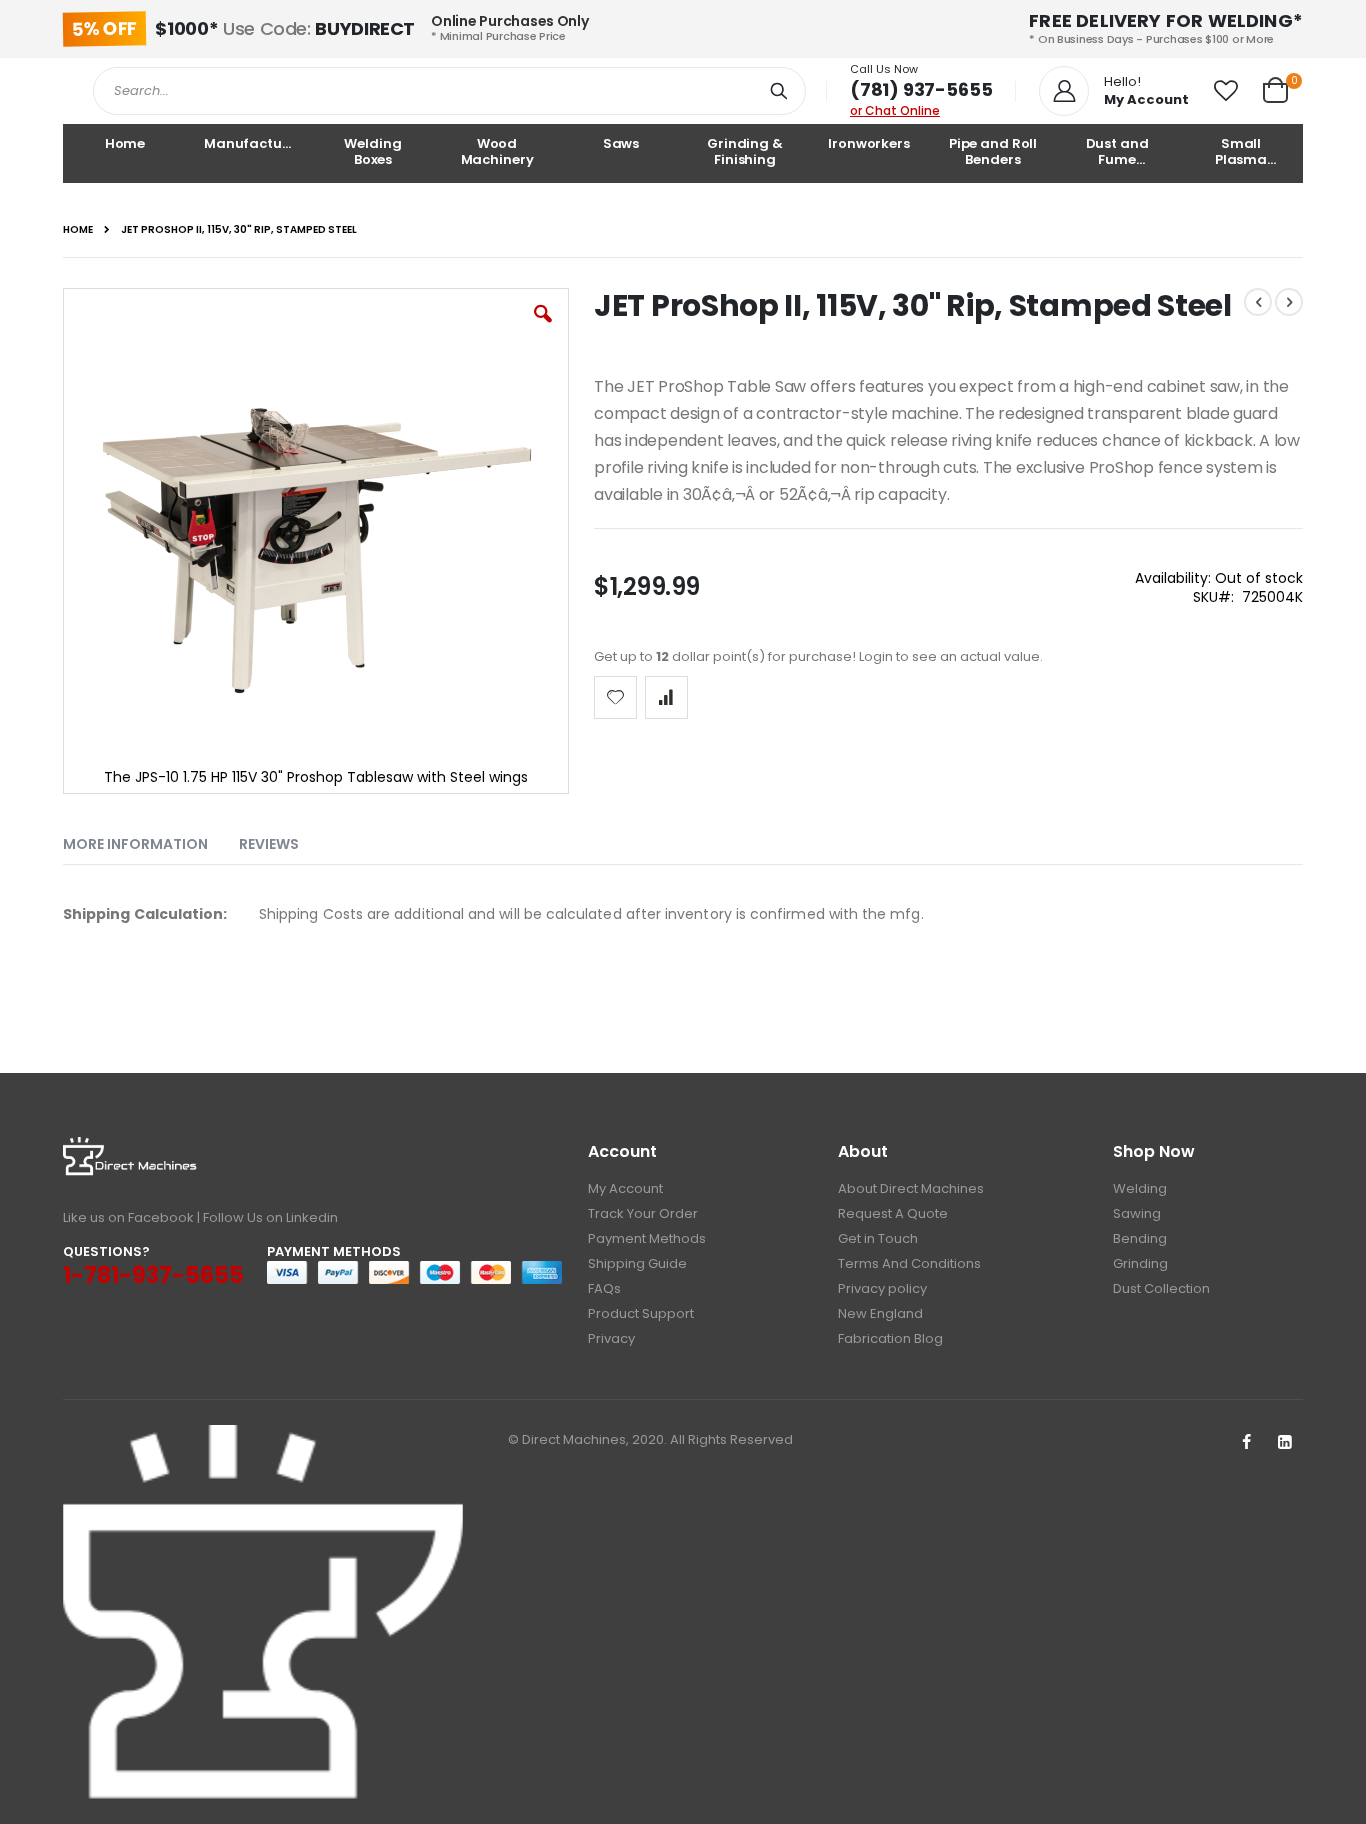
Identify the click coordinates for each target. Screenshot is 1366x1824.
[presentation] (150, 840)
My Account (625, 1188)
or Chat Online (895, 110)
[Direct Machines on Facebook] (1246, 1443)
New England (880, 1313)
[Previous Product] (1258, 302)
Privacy (611, 1338)
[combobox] (449, 91)
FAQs (604, 1288)
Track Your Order (643, 1213)
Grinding (1140, 1263)
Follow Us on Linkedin (270, 1217)
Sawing (1137, 1213)
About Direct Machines (911, 1188)
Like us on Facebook (128, 1217)
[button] (1226, 91)
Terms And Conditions (909, 1263)
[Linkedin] (1285, 1443)
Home (78, 230)
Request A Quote (893, 1213)
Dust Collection (1161, 1288)
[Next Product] (1289, 302)
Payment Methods (647, 1238)
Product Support (641, 1313)
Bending (1140, 1238)
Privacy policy (882, 1288)
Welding (1140, 1188)
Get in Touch (878, 1238)
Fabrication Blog (890, 1338)
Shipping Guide (637, 1263)
